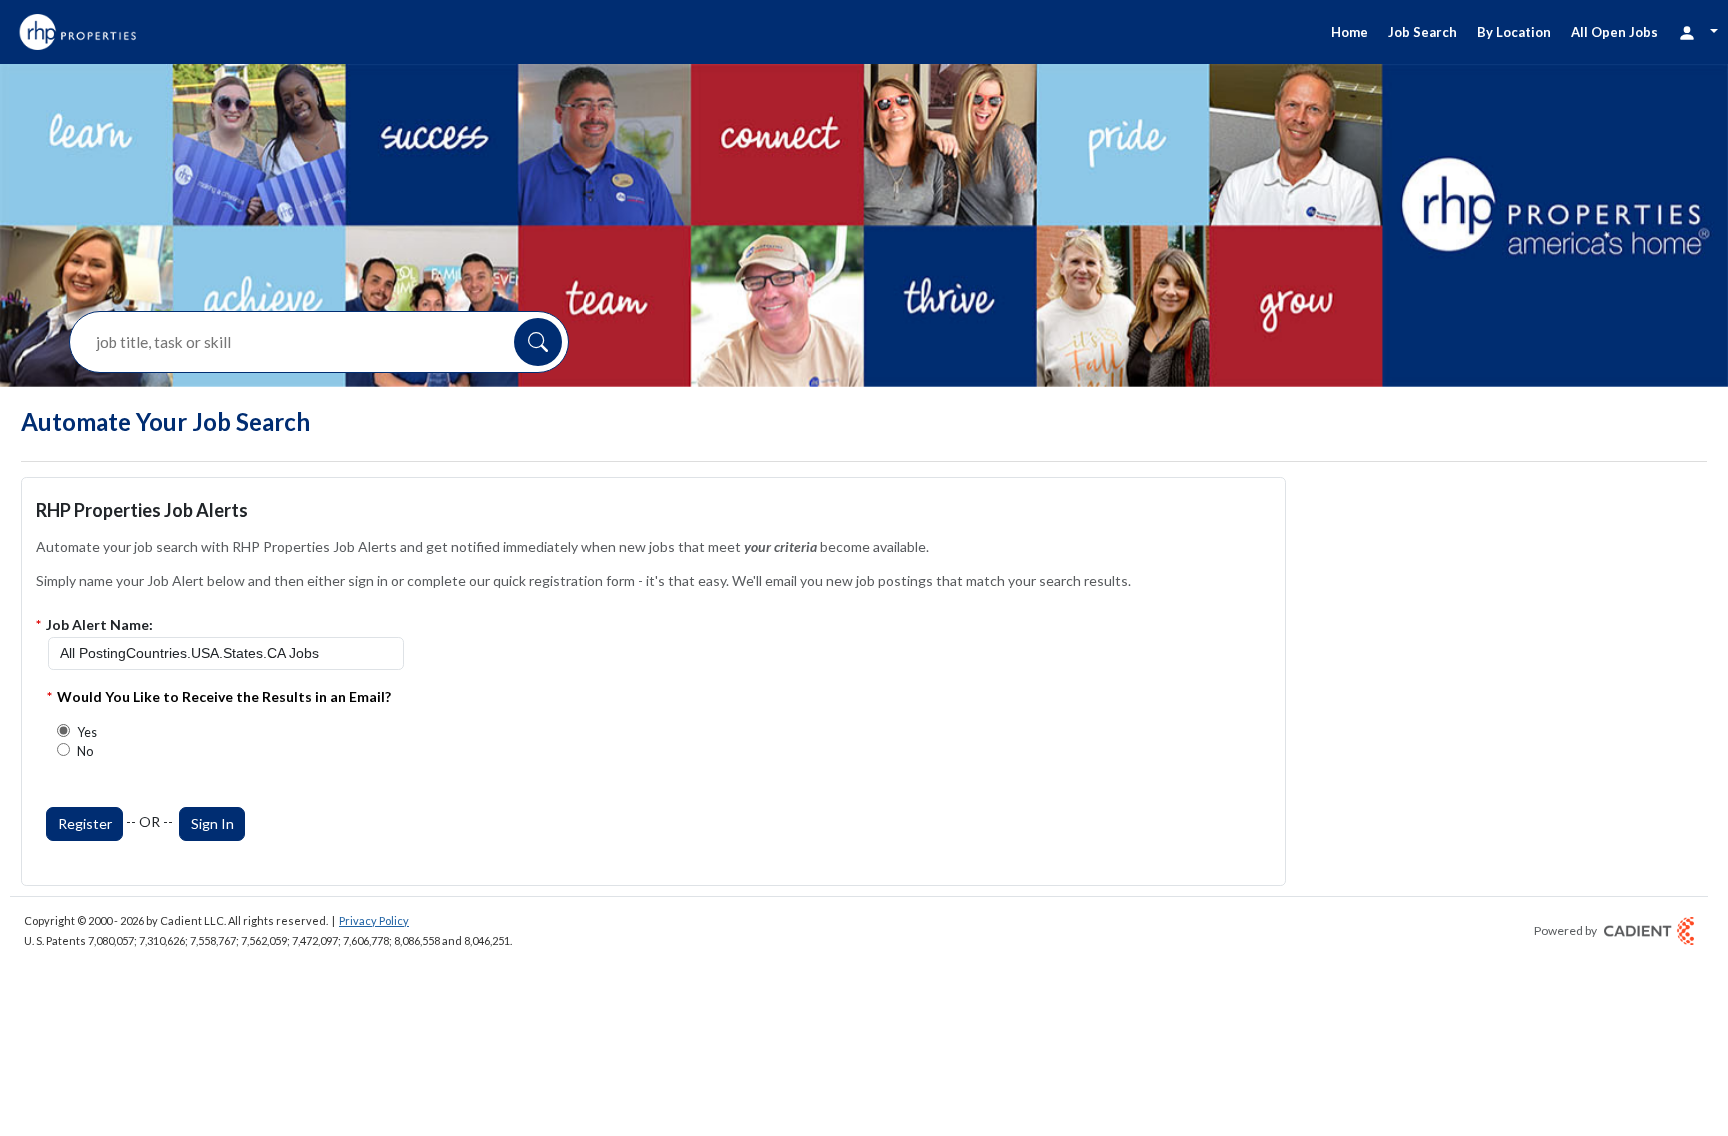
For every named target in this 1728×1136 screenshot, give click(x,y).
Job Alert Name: (99, 624)
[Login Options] (1698, 31)
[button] (538, 342)
